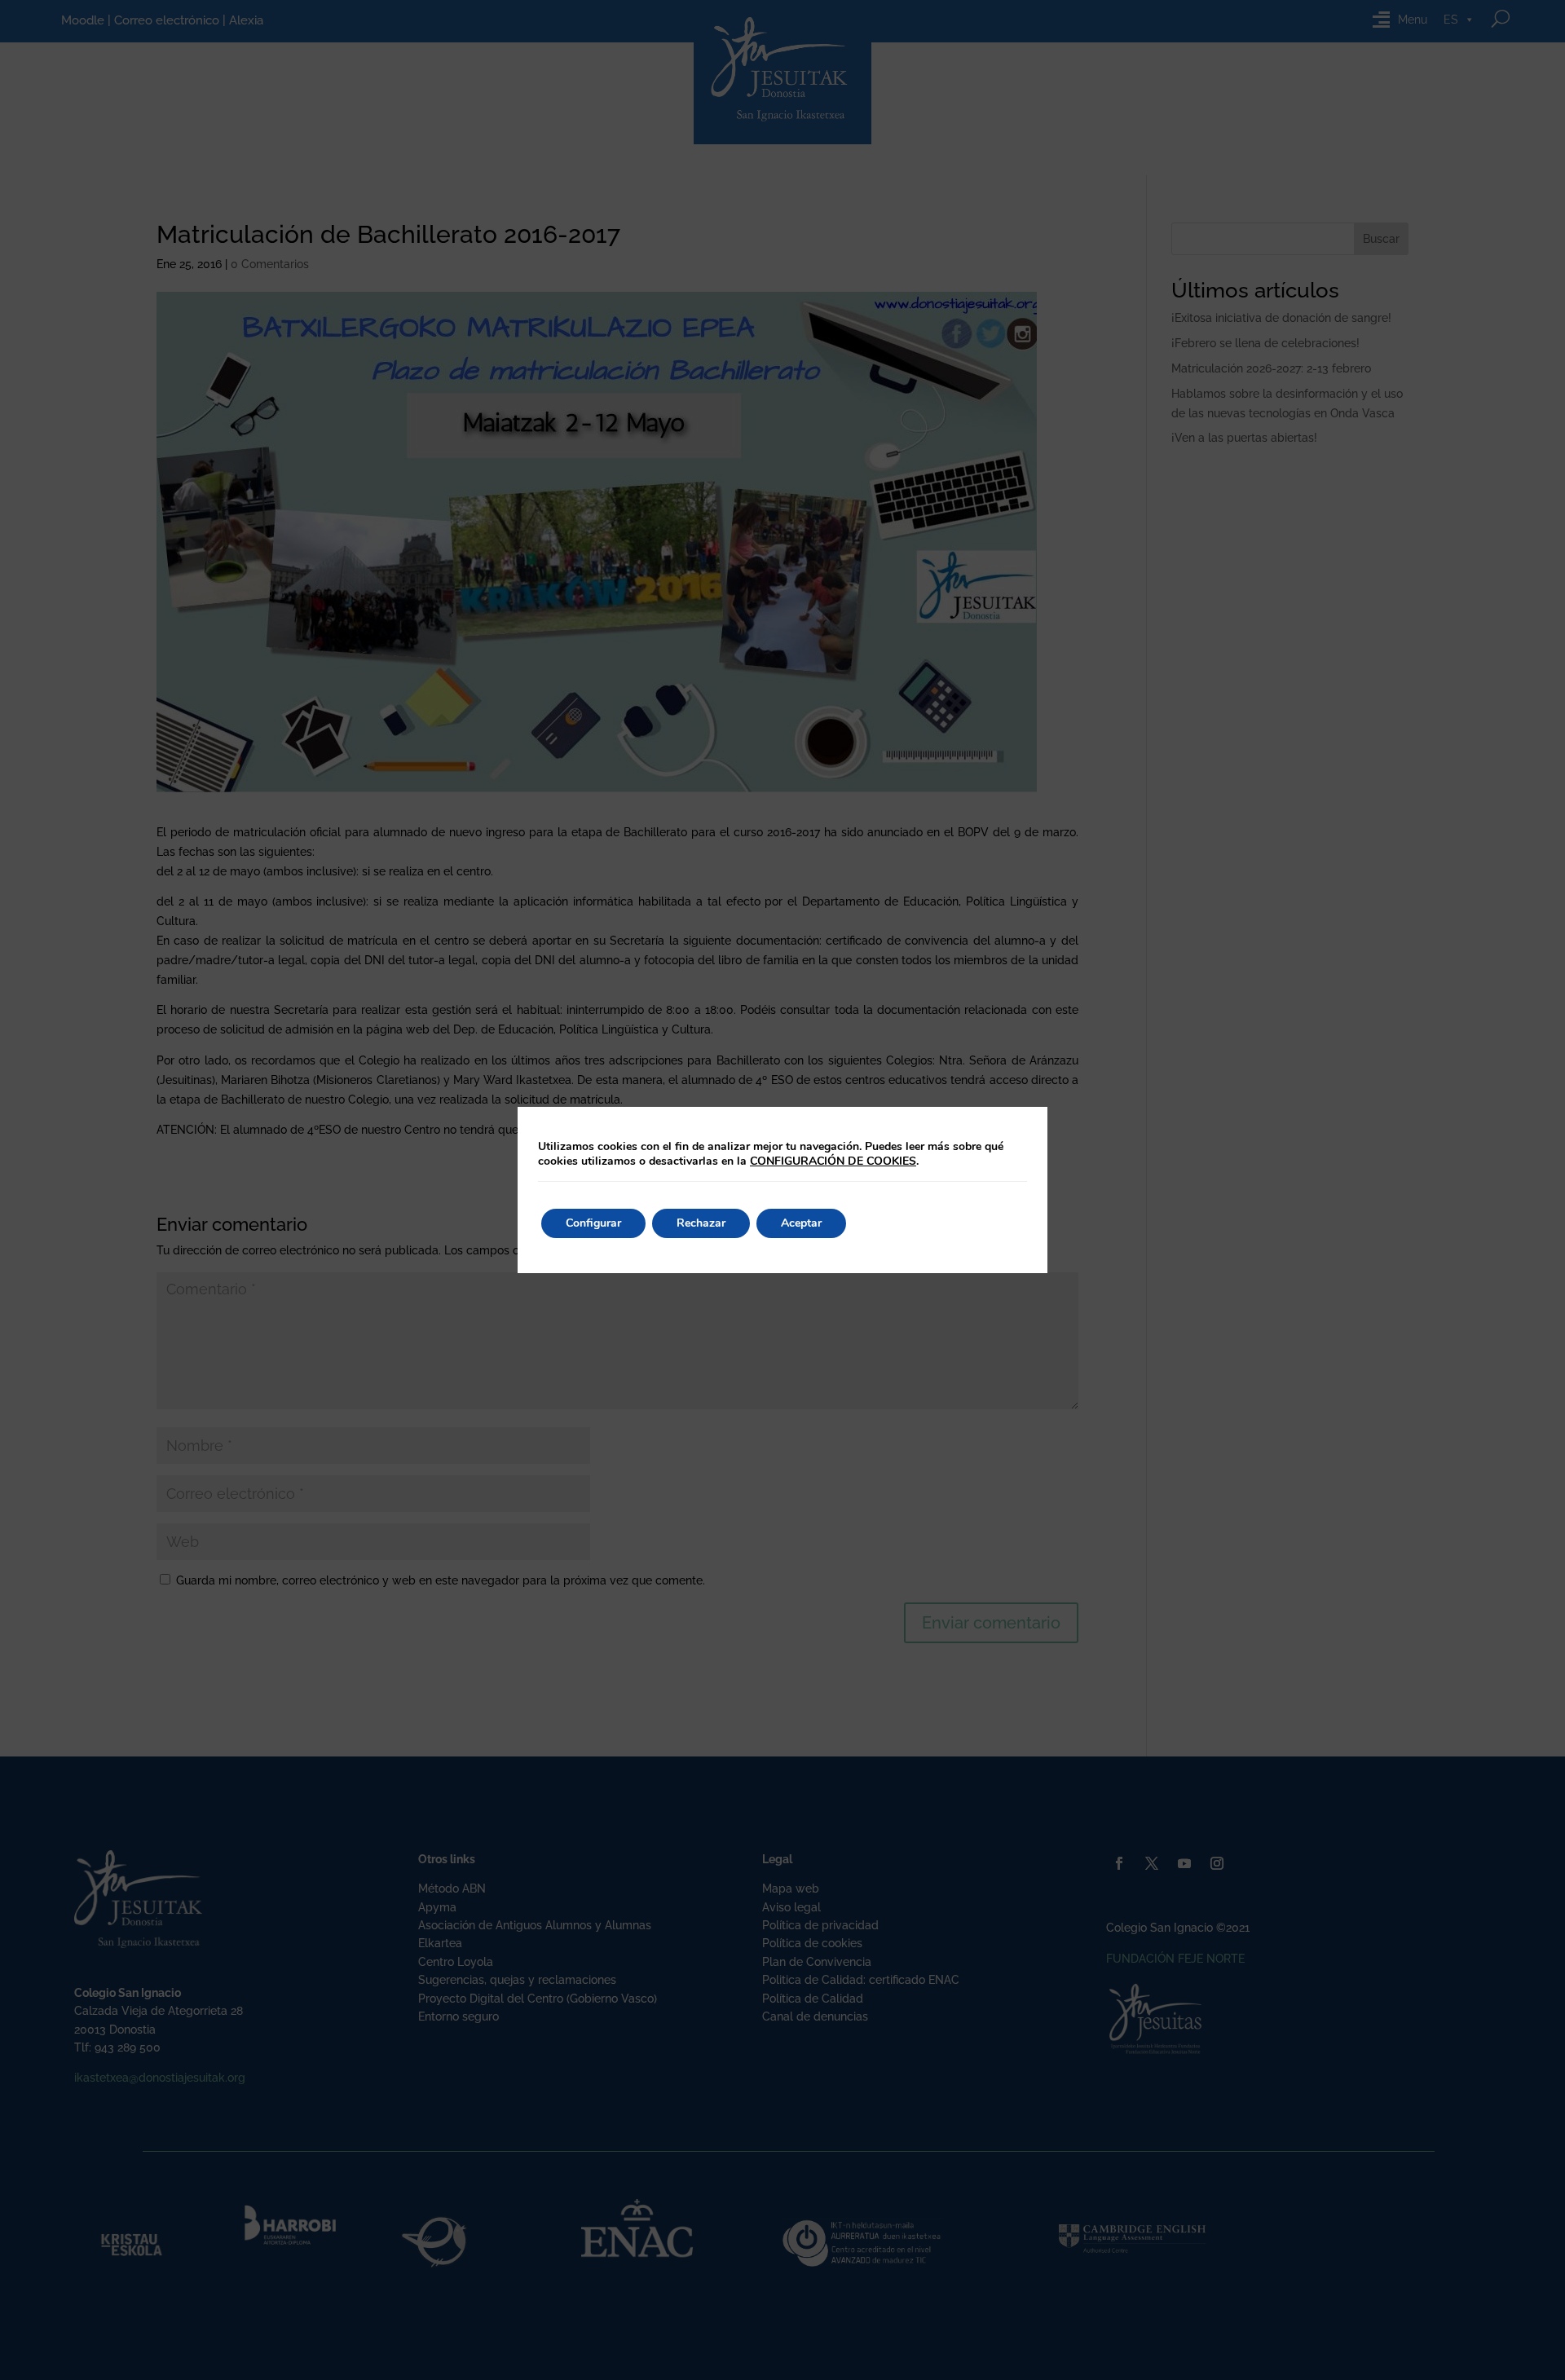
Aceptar (801, 1223)
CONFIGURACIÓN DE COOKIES (833, 1161)
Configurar (593, 1223)
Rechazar (701, 1223)
